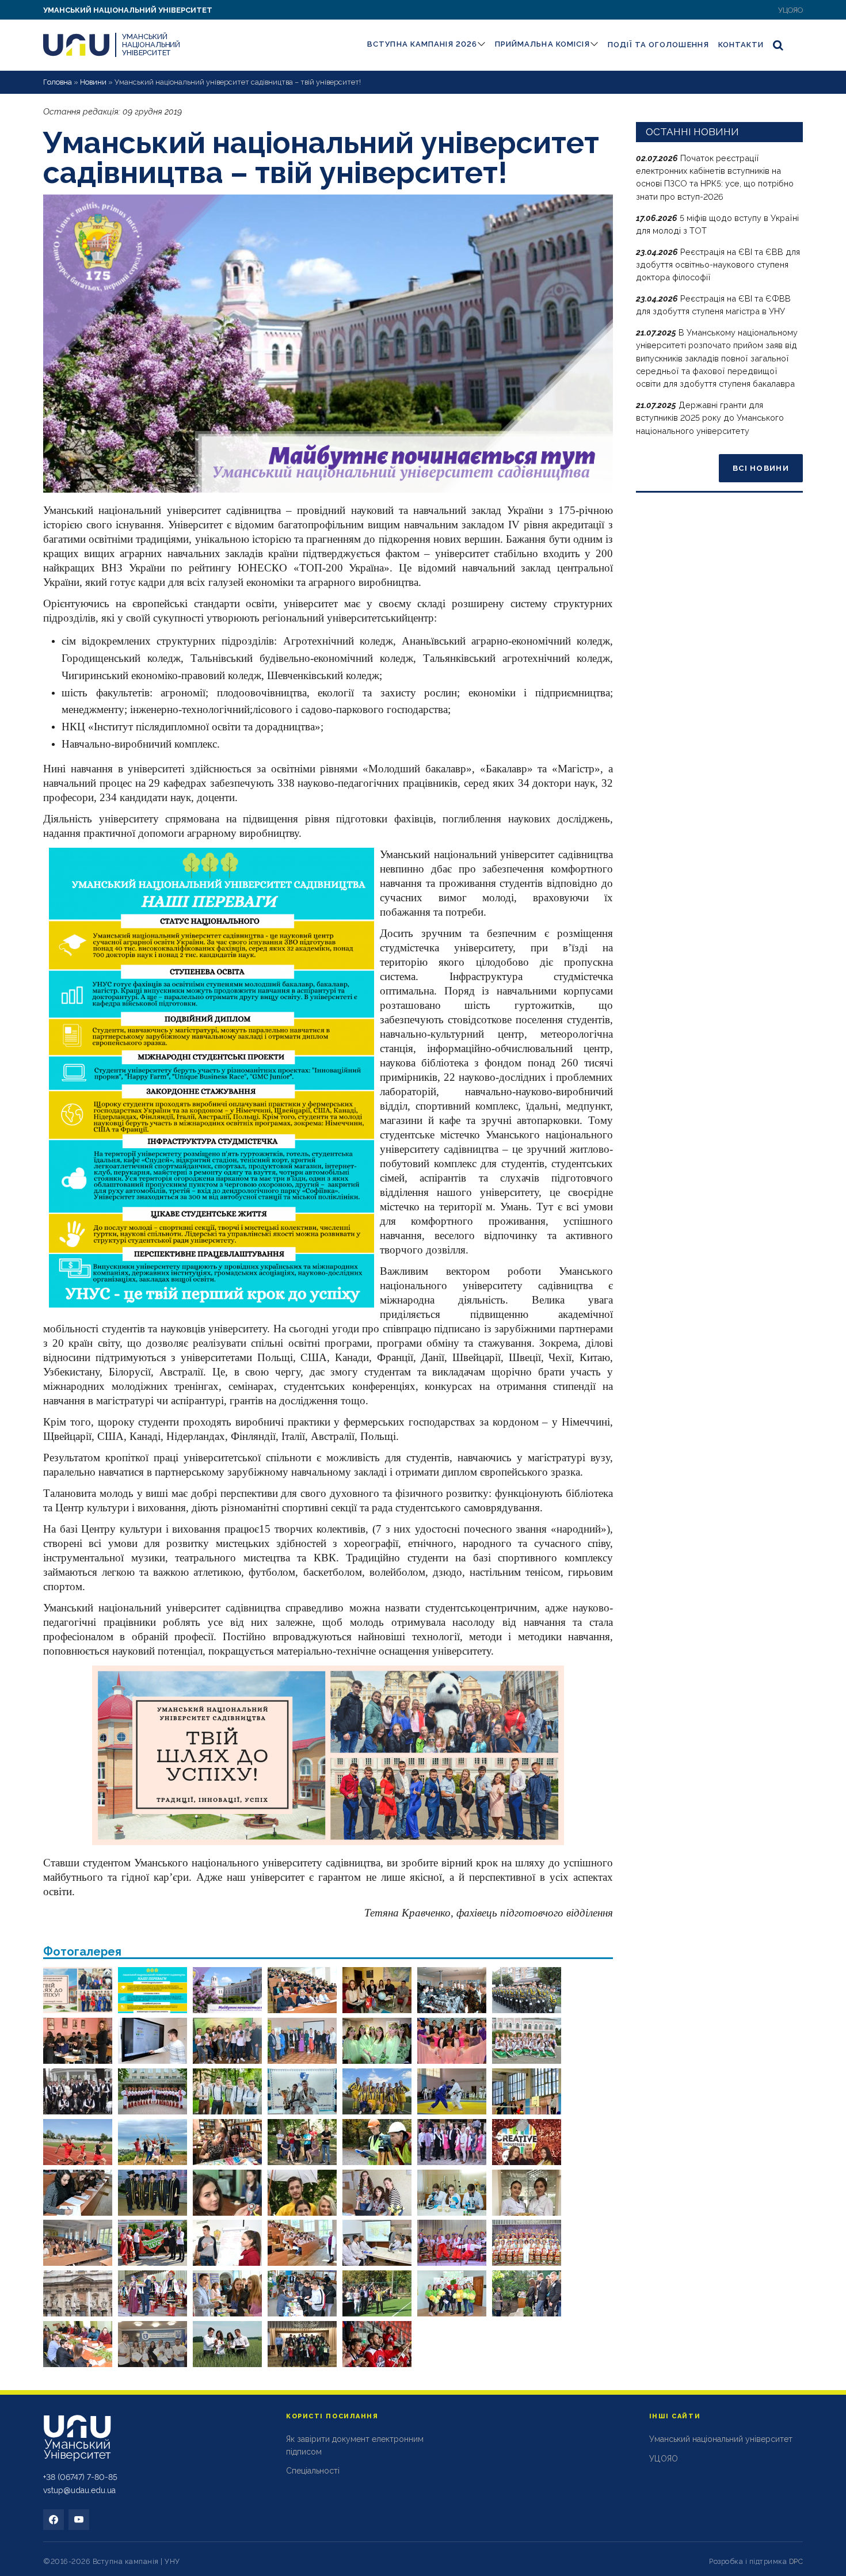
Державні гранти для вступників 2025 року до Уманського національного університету (710, 418)
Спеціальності (313, 2471)
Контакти (741, 45)
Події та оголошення (658, 45)
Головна (58, 82)
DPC (796, 2561)
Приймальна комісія (542, 44)
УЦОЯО (790, 10)
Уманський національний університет (128, 10)
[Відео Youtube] (79, 2520)
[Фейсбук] (54, 2520)
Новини (93, 82)
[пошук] (779, 45)
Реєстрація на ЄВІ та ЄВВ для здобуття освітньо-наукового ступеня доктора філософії (718, 265)
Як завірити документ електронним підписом (355, 2445)
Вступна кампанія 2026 (422, 44)
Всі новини (761, 468)
